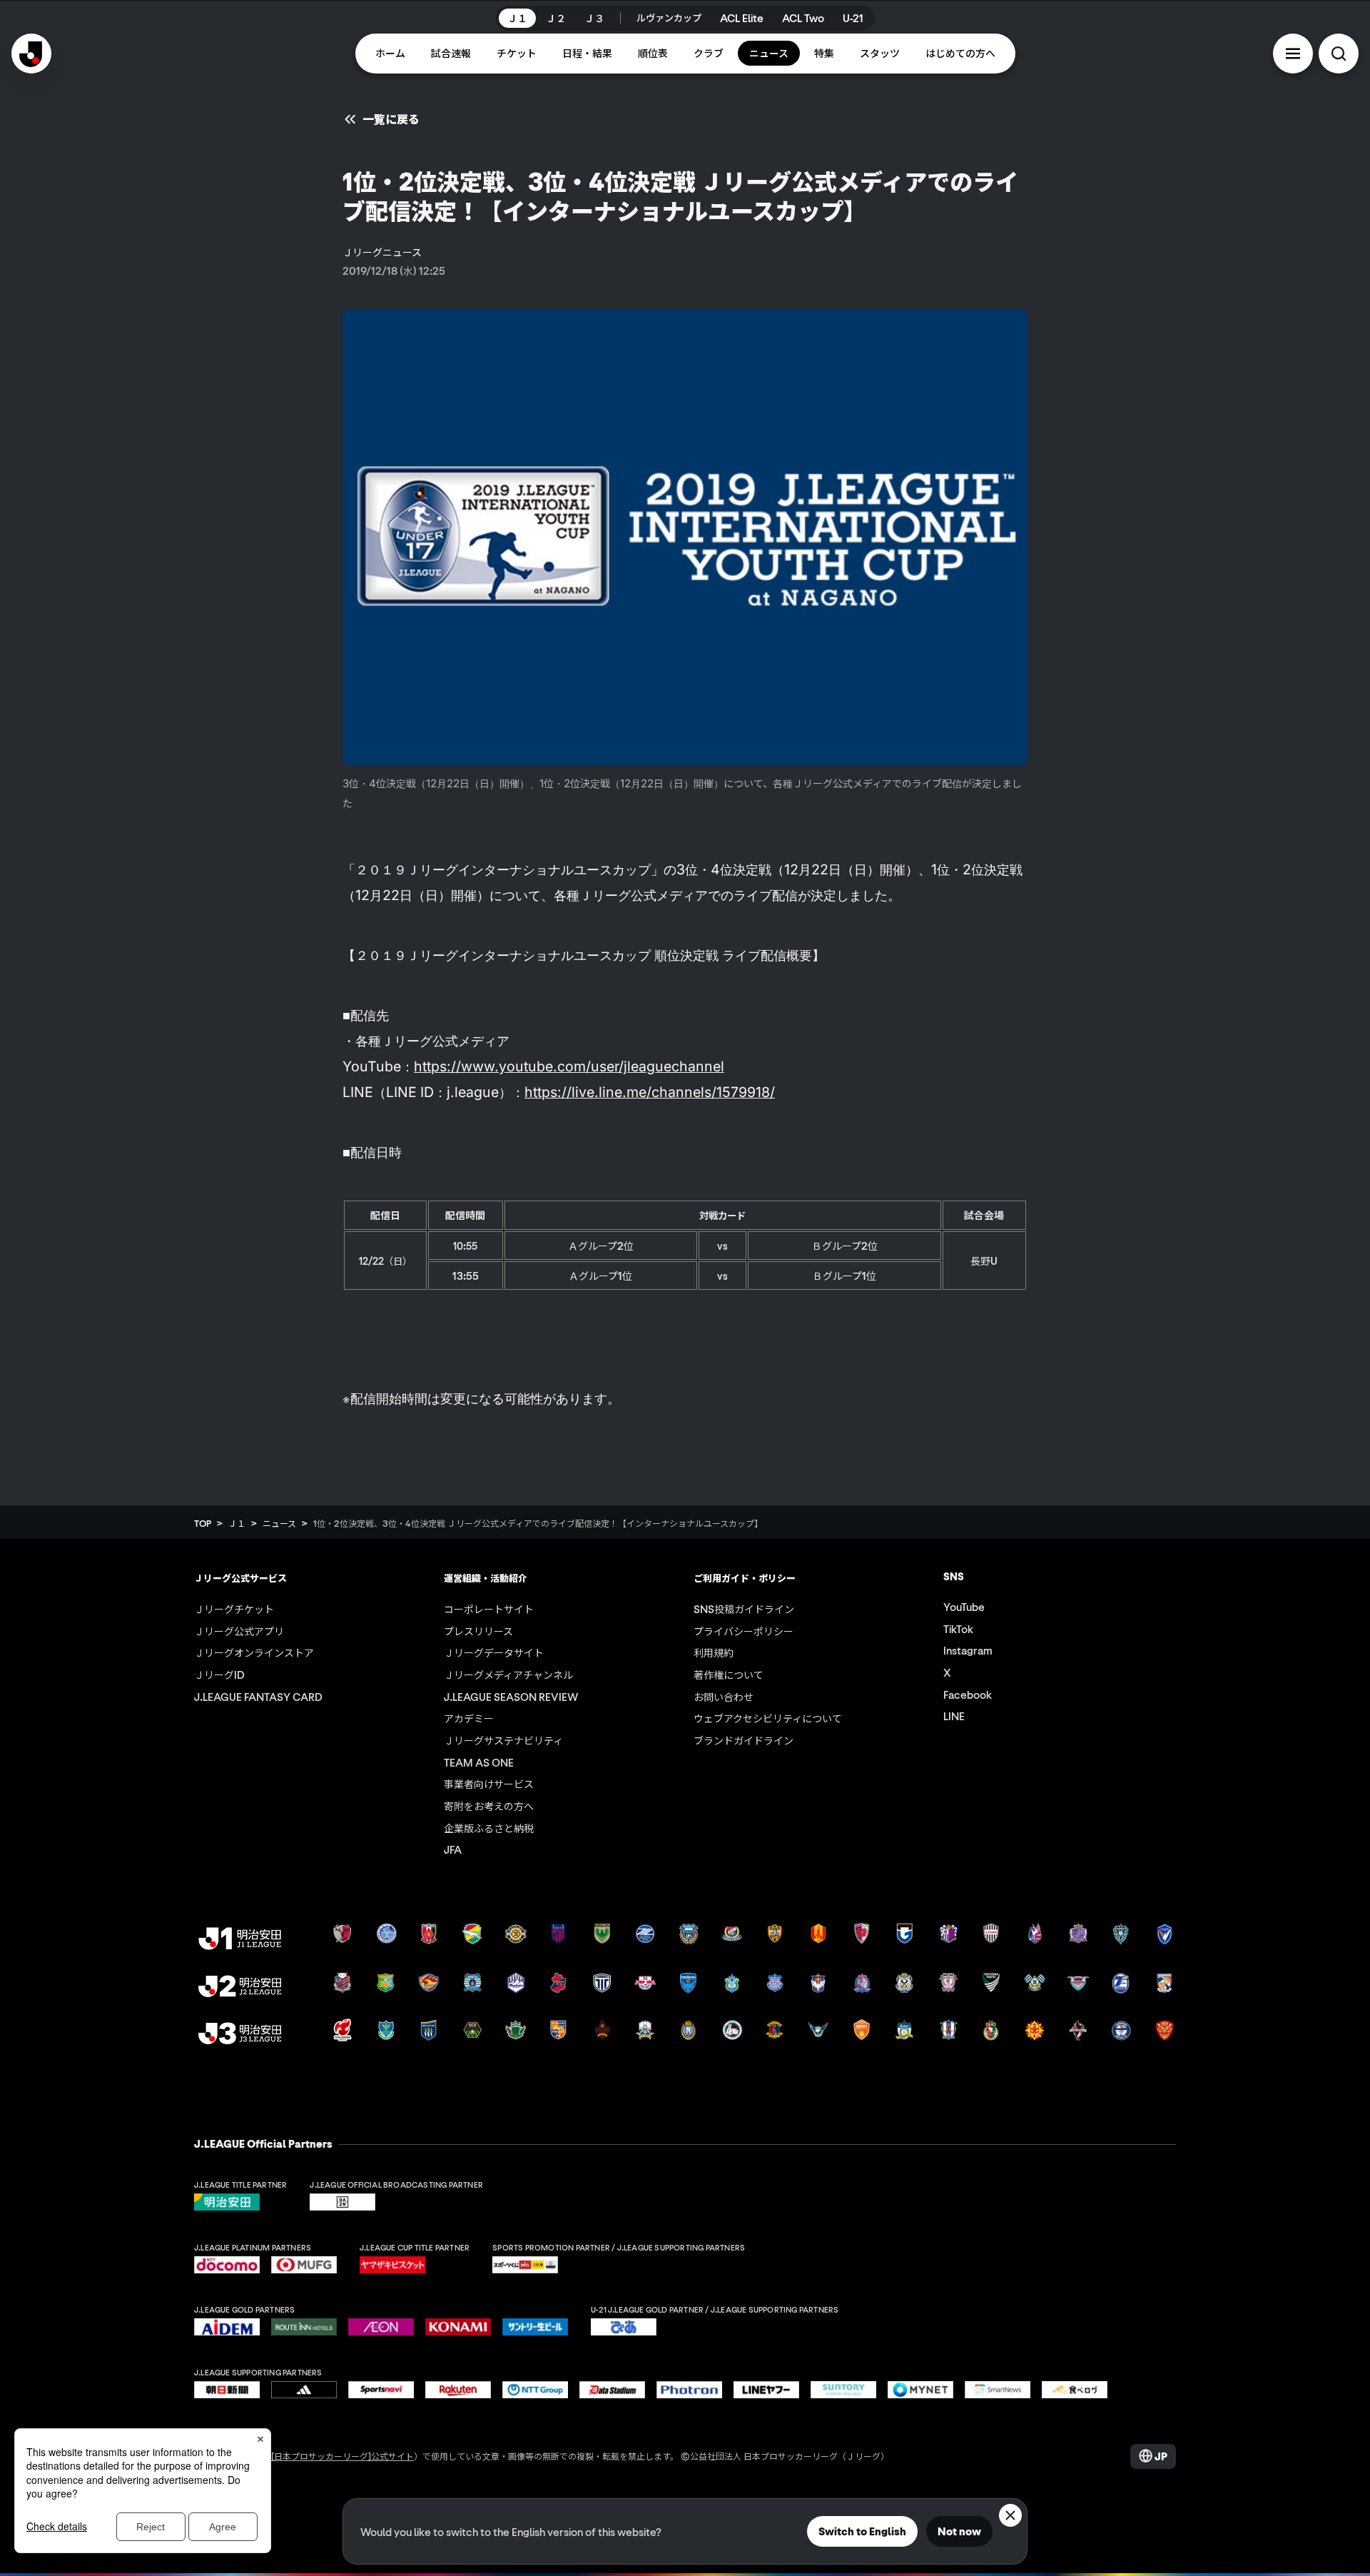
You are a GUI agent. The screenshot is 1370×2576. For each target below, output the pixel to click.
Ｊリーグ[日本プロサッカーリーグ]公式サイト (325, 2456)
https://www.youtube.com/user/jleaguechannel (569, 1066)
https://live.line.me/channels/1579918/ (650, 1092)
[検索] (1339, 54)
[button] (1293, 54)
